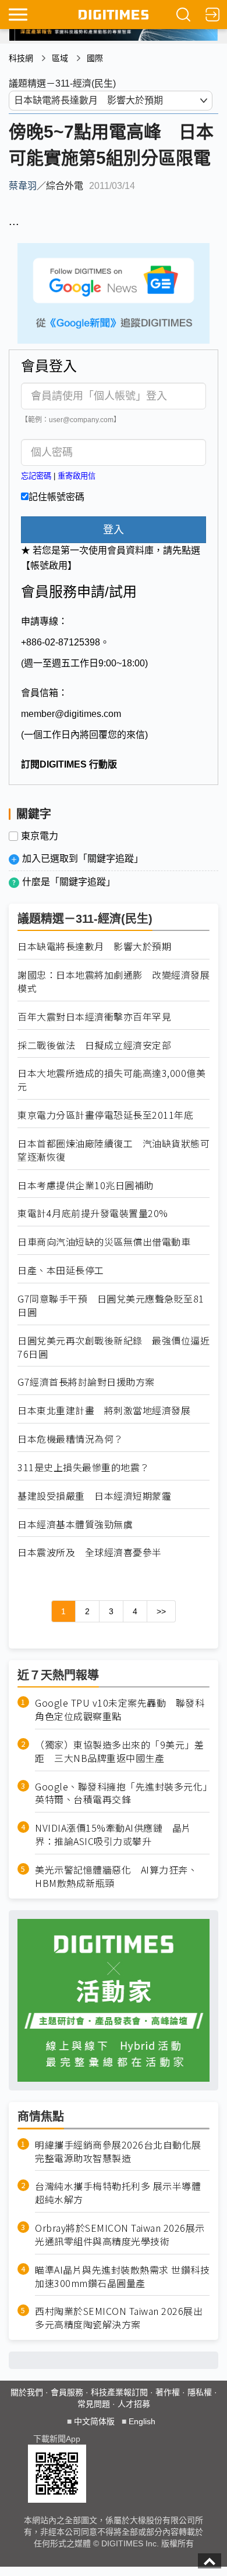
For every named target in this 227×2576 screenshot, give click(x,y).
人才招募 (134, 2404)
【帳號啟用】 (49, 565)
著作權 (168, 2392)
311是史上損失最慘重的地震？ (84, 1467)
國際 (95, 58)
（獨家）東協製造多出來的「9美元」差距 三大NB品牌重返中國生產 (119, 1751)
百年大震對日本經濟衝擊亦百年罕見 (94, 1017)
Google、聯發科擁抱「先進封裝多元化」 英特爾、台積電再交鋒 (122, 1793)
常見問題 (94, 2404)
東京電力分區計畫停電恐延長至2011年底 (105, 1115)
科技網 (21, 58)
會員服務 (67, 2392)
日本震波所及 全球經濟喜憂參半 (90, 1552)
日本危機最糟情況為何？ (70, 1439)
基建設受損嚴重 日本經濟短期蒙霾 (94, 1496)
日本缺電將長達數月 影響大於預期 (94, 946)
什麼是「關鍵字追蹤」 (69, 882)
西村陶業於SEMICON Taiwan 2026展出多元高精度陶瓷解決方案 (119, 2318)
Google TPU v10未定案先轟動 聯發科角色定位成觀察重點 (120, 1710)
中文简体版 (94, 2421)
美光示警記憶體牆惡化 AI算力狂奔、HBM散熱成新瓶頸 (116, 1876)
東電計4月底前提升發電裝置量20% (93, 1213)
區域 (60, 58)
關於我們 (27, 2392)
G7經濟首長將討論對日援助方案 (86, 1382)
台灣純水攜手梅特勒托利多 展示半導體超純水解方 (118, 2193)
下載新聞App (57, 2439)
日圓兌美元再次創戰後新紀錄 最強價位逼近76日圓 (114, 1347)
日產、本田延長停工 (61, 1270)
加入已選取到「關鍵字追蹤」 (83, 859)
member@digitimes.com (71, 714)
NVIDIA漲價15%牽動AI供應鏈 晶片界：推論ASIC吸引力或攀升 (113, 1835)
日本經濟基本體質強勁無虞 (75, 1524)
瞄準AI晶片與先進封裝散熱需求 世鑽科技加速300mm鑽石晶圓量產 (122, 2277)
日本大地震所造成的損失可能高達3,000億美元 (111, 1080)
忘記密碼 (36, 476)
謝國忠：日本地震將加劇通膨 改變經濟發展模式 (114, 982)
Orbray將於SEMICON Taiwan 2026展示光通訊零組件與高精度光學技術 (120, 2235)
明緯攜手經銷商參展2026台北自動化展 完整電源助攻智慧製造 (118, 2152)
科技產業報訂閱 (119, 2392)
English (142, 2421)
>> (161, 1611)
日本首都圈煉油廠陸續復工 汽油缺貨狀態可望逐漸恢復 (114, 1150)
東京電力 (40, 836)
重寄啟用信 (77, 476)
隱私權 (200, 2392)
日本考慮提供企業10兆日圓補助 (86, 1185)
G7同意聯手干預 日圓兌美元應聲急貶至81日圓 (111, 1305)
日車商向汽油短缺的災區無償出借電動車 (104, 1242)
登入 (114, 530)
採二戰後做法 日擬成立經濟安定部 (94, 1045)
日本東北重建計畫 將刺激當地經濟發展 (104, 1410)
